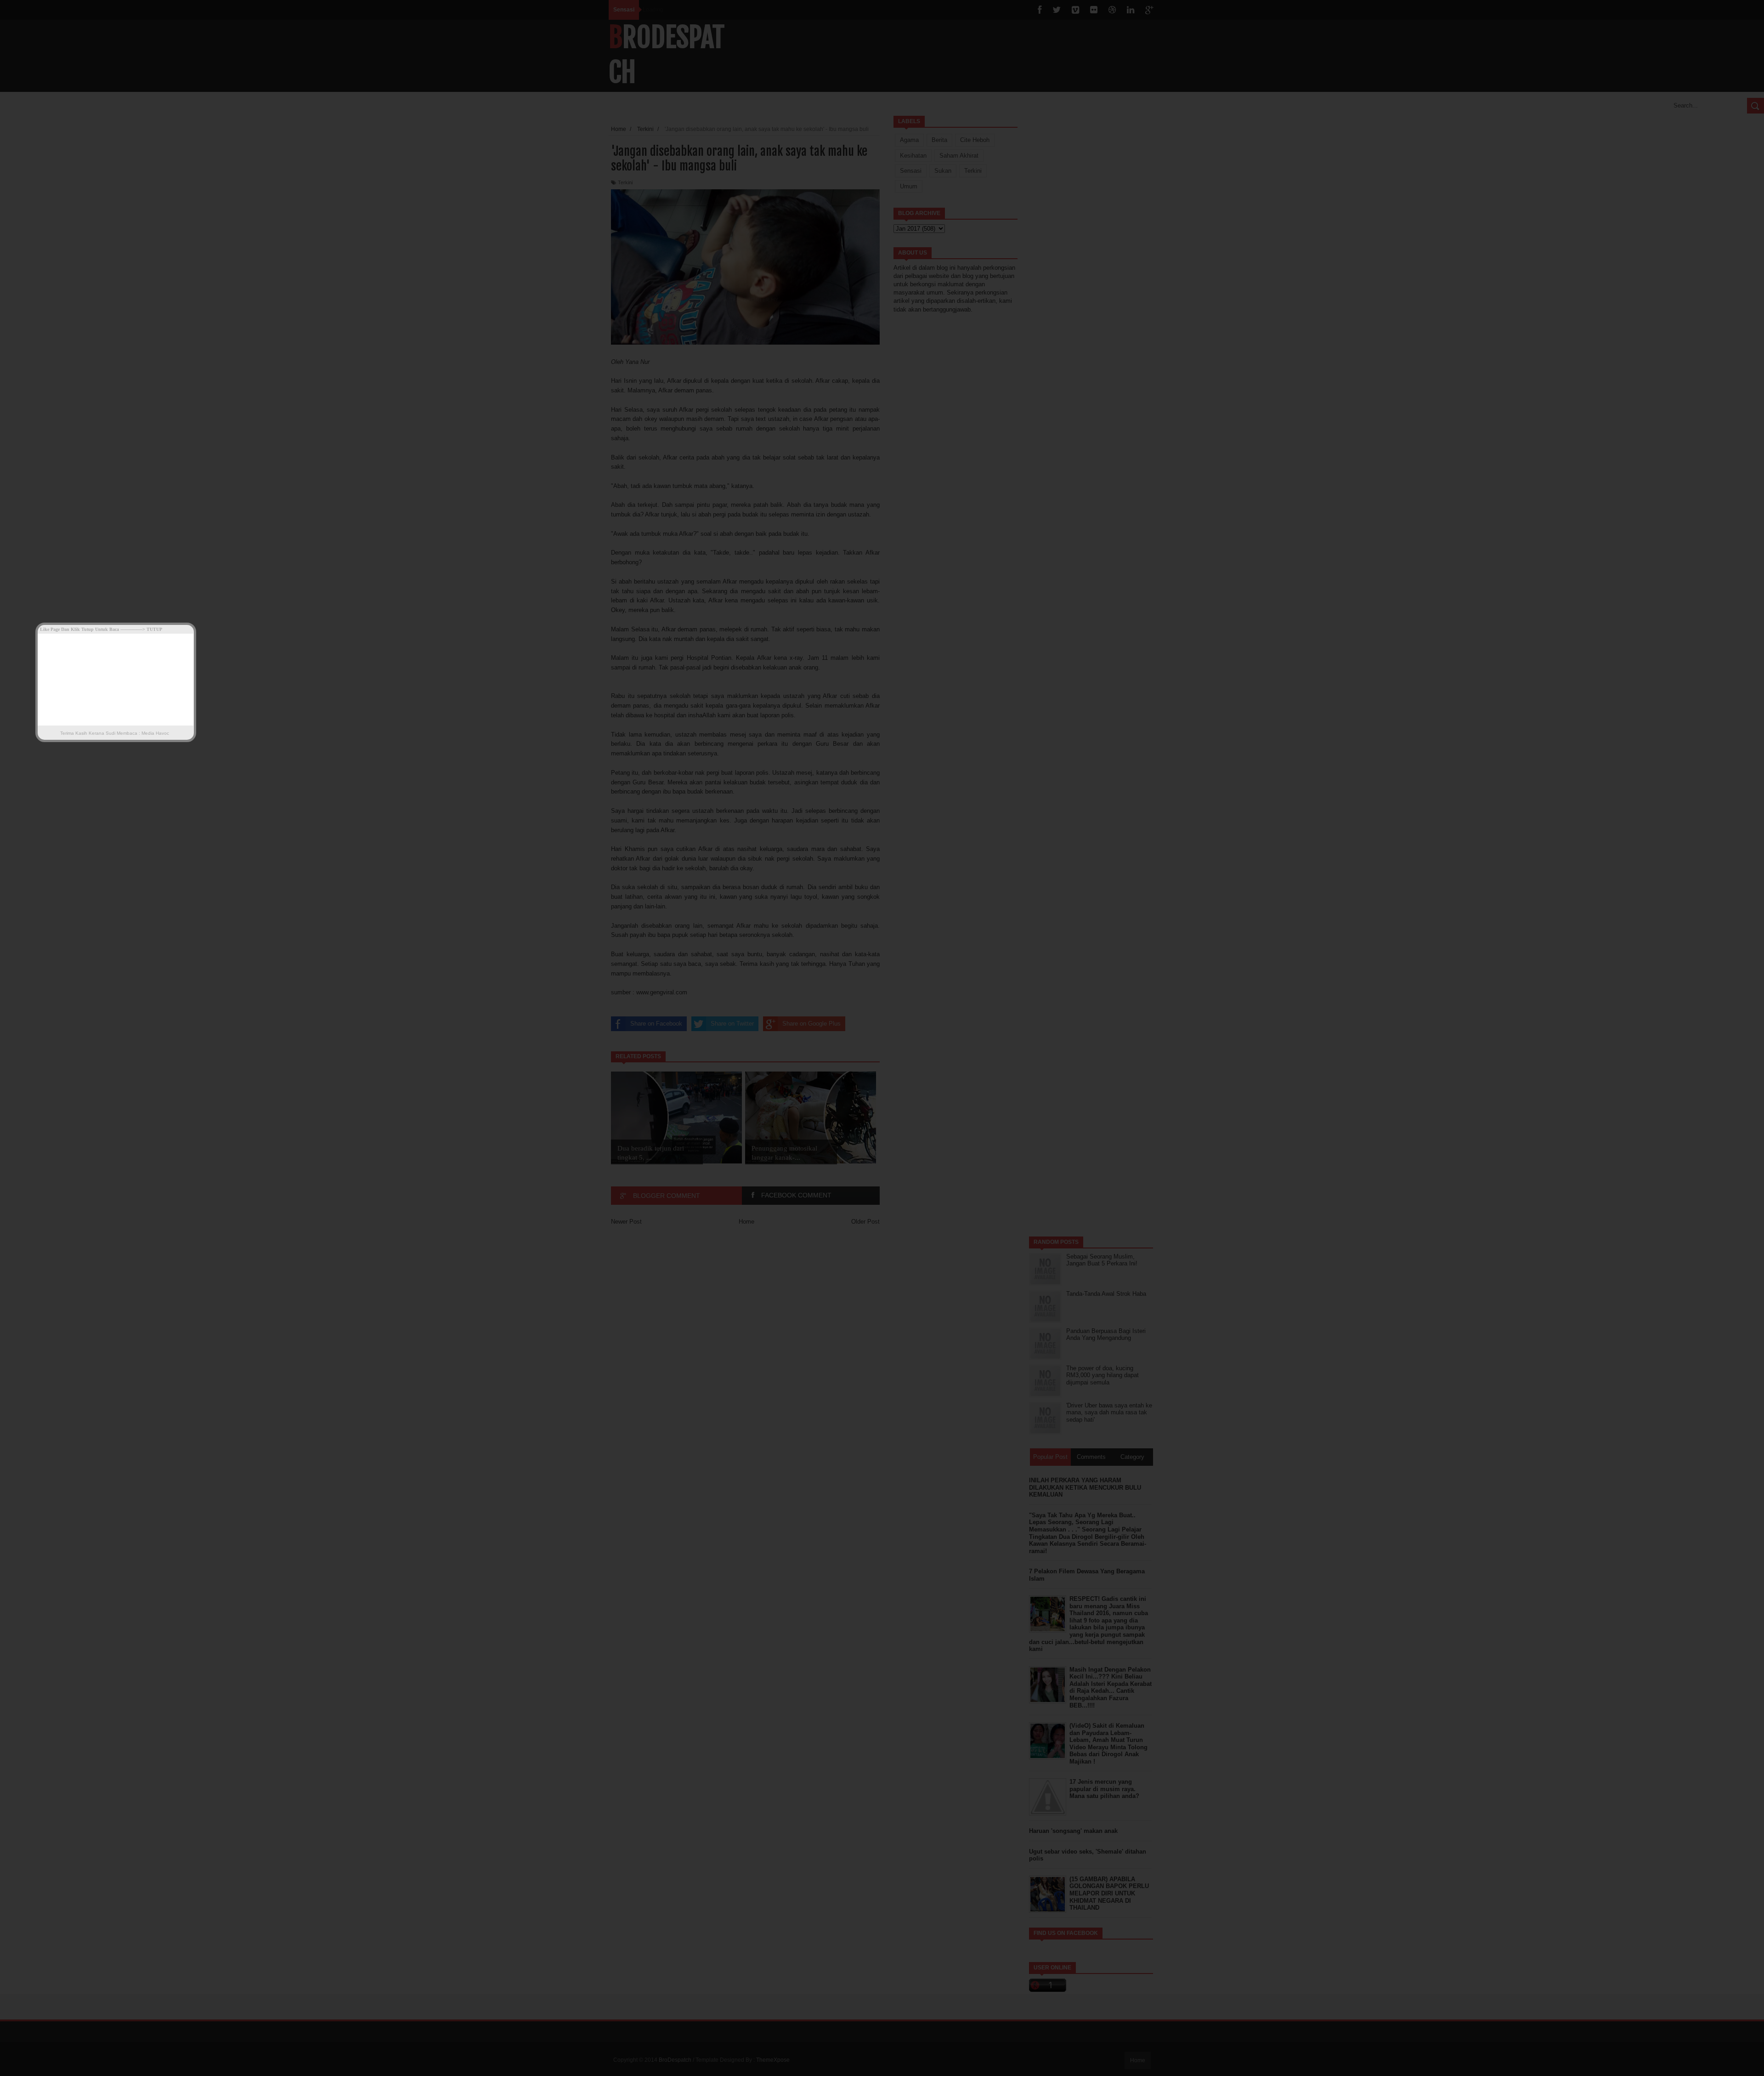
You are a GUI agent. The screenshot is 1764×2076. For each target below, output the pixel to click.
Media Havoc (155, 733)
